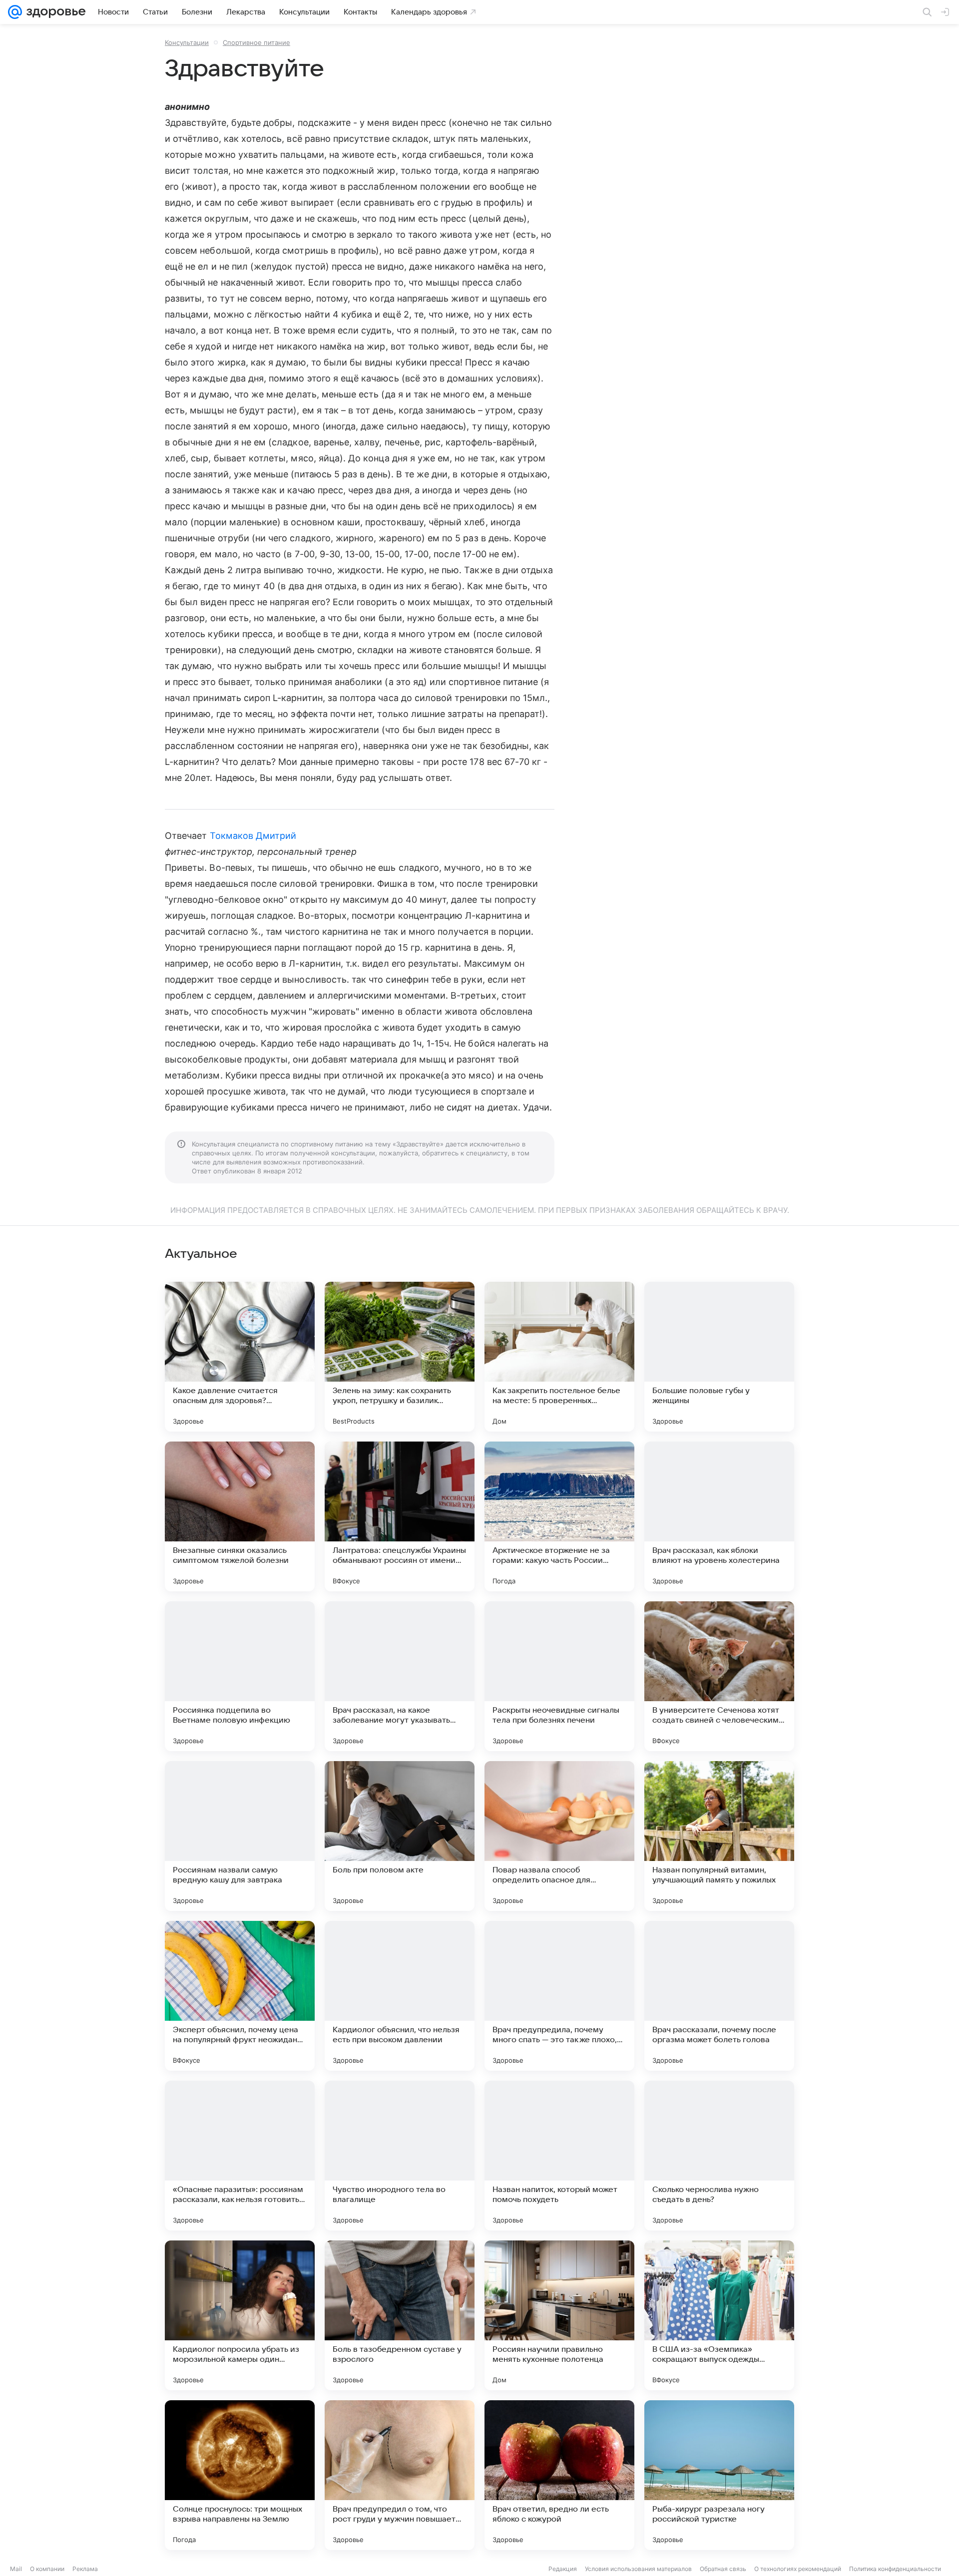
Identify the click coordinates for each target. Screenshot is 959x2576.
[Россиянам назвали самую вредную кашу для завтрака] (240, 1836)
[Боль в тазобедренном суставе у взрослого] (400, 2315)
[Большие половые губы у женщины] (719, 1357)
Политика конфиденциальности (895, 2569)
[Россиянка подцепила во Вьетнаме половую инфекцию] (240, 1676)
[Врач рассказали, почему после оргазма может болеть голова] (719, 1996)
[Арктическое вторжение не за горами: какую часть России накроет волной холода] (559, 1516)
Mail (16, 2569)
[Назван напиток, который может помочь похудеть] (559, 2156)
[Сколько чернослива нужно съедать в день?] (719, 2156)
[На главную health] (54, 12)
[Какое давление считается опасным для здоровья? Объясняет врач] (240, 1357)
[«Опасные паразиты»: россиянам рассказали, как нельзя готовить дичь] (240, 2156)
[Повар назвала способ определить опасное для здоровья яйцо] (559, 1836)
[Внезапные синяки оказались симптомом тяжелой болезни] (240, 1516)
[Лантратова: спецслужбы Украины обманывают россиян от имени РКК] (400, 1516)
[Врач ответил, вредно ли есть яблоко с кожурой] (559, 2475)
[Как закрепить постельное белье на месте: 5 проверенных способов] (559, 1357)
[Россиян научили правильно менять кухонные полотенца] (559, 2315)
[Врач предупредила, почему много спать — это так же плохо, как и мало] (559, 1996)
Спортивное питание (256, 42)
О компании (47, 2569)
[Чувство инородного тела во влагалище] (400, 2156)
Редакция (563, 2569)
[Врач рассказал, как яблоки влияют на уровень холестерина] (719, 1516)
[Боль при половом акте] (400, 1836)
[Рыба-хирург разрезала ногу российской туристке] (719, 2475)
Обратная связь (723, 2569)
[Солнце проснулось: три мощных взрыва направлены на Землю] (240, 2475)
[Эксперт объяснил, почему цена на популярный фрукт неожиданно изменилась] (240, 1996)
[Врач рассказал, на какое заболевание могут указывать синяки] (400, 1676)
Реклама (85, 2569)
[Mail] (15, 12)
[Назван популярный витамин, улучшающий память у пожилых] (719, 1836)
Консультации (187, 42)
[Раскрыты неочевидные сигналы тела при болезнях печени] (559, 1676)
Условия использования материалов (638, 2569)
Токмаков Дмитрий (253, 836)
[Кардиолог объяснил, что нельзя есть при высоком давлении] (400, 1996)
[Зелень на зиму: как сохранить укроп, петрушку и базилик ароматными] (400, 1357)
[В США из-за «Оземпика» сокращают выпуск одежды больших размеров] (719, 2315)
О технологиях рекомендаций (798, 2569)
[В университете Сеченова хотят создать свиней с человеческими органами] (719, 1676)
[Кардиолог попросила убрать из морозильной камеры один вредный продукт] (240, 2315)
